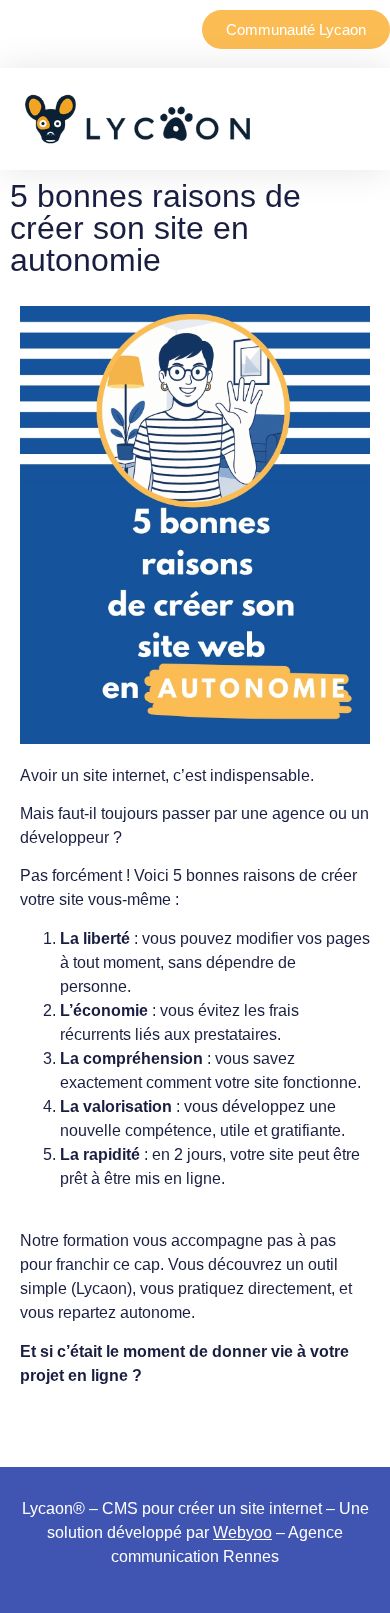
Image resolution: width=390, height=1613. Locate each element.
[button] (278, 119)
